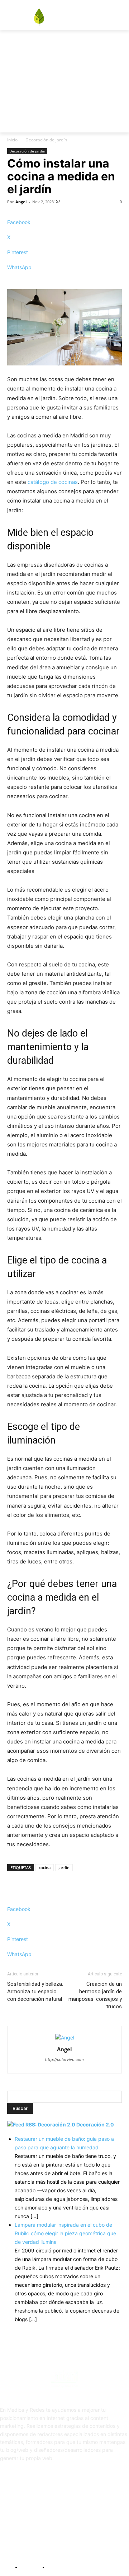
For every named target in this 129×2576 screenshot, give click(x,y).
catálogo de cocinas (53, 482)
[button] (82, 69)
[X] (125, 45)
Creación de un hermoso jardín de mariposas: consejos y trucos (95, 1995)
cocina (45, 1867)
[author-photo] (65, 2037)
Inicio (12, 140)
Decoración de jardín (46, 140)
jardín (64, 1867)
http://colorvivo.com (64, 2060)
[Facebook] (115, 45)
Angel (21, 202)
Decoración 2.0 (95, 2124)
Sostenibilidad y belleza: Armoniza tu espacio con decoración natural (35, 1992)
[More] (64, 280)
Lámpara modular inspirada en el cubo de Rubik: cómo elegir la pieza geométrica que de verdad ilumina (65, 2233)
